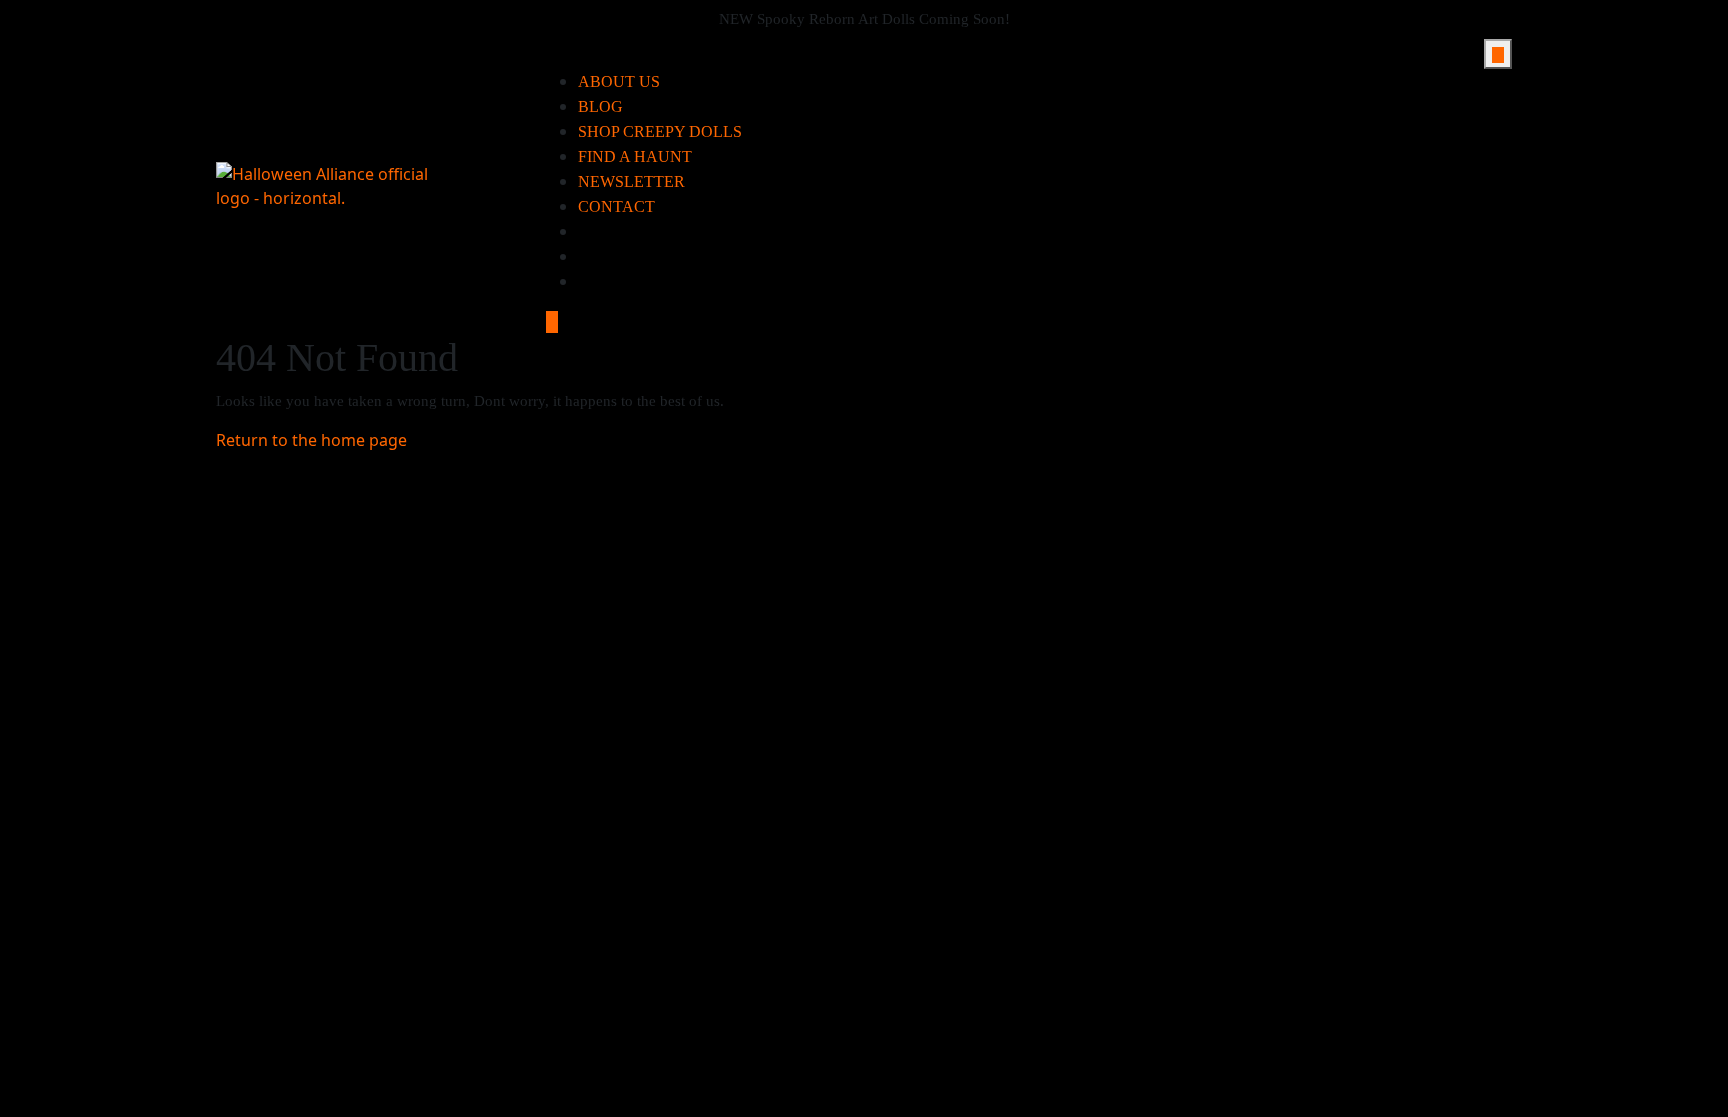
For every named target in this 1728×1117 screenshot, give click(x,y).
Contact (616, 206)
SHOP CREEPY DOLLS (660, 131)
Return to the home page (311, 440)
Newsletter (631, 181)
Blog (600, 106)
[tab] (1498, 54)
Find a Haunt (635, 156)
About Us (619, 81)
